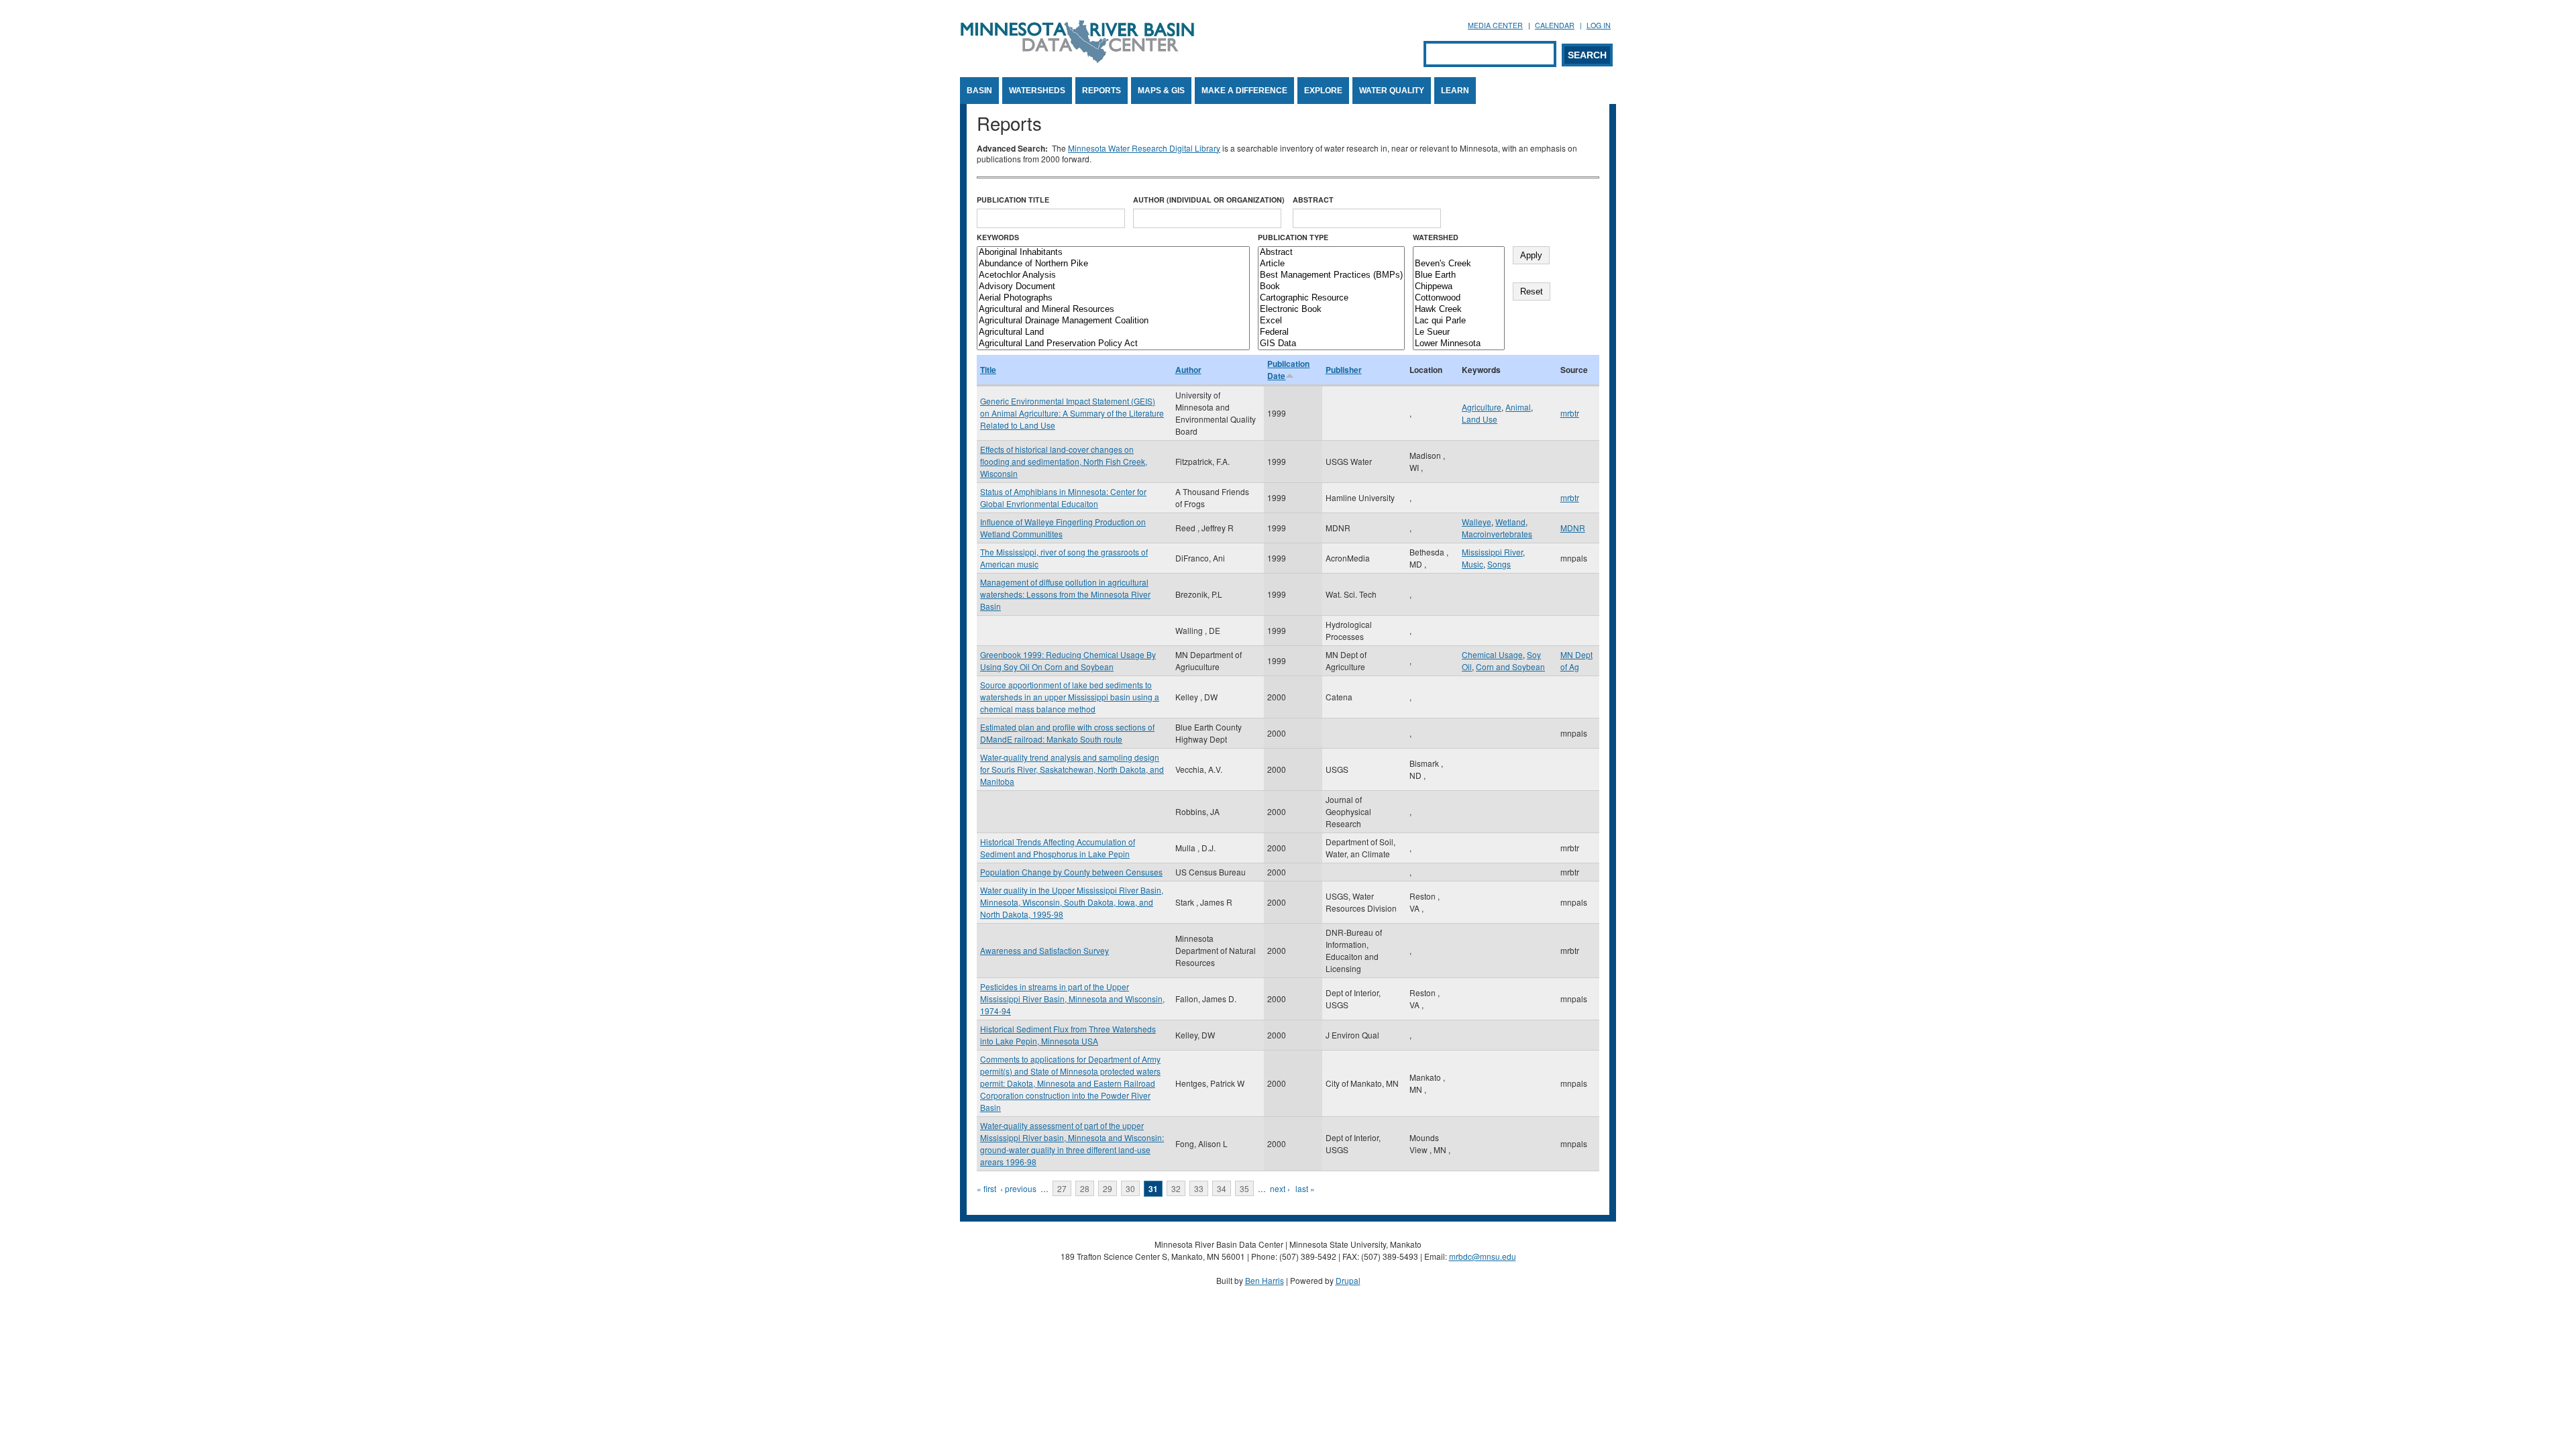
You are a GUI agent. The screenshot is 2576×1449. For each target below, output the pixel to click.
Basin (979, 91)
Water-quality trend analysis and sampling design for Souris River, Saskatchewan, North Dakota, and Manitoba (1072, 769)
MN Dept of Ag (1576, 660)
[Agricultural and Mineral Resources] (1113, 310)
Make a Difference (1244, 91)
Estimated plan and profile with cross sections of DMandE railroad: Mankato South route (1067, 733)
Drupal (1348, 1280)
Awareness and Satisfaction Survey (1044, 950)
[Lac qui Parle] (1459, 321)
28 (1085, 1188)
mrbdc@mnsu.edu (1483, 1256)
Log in (1599, 25)
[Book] (1331, 287)
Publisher (1344, 370)
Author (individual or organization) (1209, 200)
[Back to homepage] (1077, 59)
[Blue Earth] (1459, 275)
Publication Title (1013, 200)
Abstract (1313, 200)
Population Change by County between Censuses (1071, 872)
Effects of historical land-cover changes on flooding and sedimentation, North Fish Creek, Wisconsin (1064, 461)
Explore (1323, 91)
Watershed (1436, 237)
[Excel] (1331, 321)
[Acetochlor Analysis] (1113, 275)
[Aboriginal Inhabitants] (1113, 253)
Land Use (1480, 419)
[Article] (1331, 264)
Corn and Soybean (1510, 666)
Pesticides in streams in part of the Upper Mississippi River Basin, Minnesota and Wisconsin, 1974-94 (1072, 999)
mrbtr (1570, 413)
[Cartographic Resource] (1331, 298)
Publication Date (1288, 370)
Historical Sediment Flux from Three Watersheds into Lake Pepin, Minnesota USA (1068, 1035)
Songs (1499, 564)
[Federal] (1331, 332)
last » (1305, 1188)
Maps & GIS (1161, 91)
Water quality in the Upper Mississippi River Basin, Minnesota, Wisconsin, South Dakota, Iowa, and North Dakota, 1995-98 (1072, 902)
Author (1188, 370)
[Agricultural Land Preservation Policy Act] (1113, 344)
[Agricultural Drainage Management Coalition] (1113, 321)
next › (1280, 1188)
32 (1176, 1188)
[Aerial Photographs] (1113, 298)
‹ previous (1018, 1188)
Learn (1455, 91)
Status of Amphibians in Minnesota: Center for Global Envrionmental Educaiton (1063, 497)
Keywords (998, 237)
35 (1244, 1188)
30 (1130, 1188)
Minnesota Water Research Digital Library (1144, 148)
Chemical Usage (1492, 654)
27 (1062, 1188)
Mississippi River (1492, 552)
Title (988, 370)
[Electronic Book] (1331, 310)
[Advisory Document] (1113, 287)
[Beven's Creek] (1459, 264)
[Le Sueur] (1459, 332)
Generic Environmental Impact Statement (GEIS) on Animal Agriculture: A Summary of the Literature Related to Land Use (1072, 413)
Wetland (1510, 522)
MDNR (1573, 528)
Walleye (1477, 522)
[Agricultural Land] (1113, 332)
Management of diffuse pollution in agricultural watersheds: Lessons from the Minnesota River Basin (1065, 594)
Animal (1518, 407)
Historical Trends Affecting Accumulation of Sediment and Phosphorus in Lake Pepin (1058, 848)
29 (1108, 1188)
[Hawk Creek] (1459, 310)
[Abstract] (1331, 253)
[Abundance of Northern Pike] (1113, 264)
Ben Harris (1265, 1280)
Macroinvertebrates (1497, 534)
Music (1472, 564)
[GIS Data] (1331, 344)
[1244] (1459, 253)
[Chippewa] (1459, 287)
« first (986, 1188)
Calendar (1555, 25)
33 (1199, 1188)
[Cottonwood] (1459, 298)
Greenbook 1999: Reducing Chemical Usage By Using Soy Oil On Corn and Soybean (1068, 660)
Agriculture (1482, 407)
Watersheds (1037, 91)
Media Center (1495, 25)
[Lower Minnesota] (1459, 344)
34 (1222, 1188)
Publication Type (1293, 237)
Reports (1102, 91)
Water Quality (1392, 91)
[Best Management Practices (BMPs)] (1331, 275)
